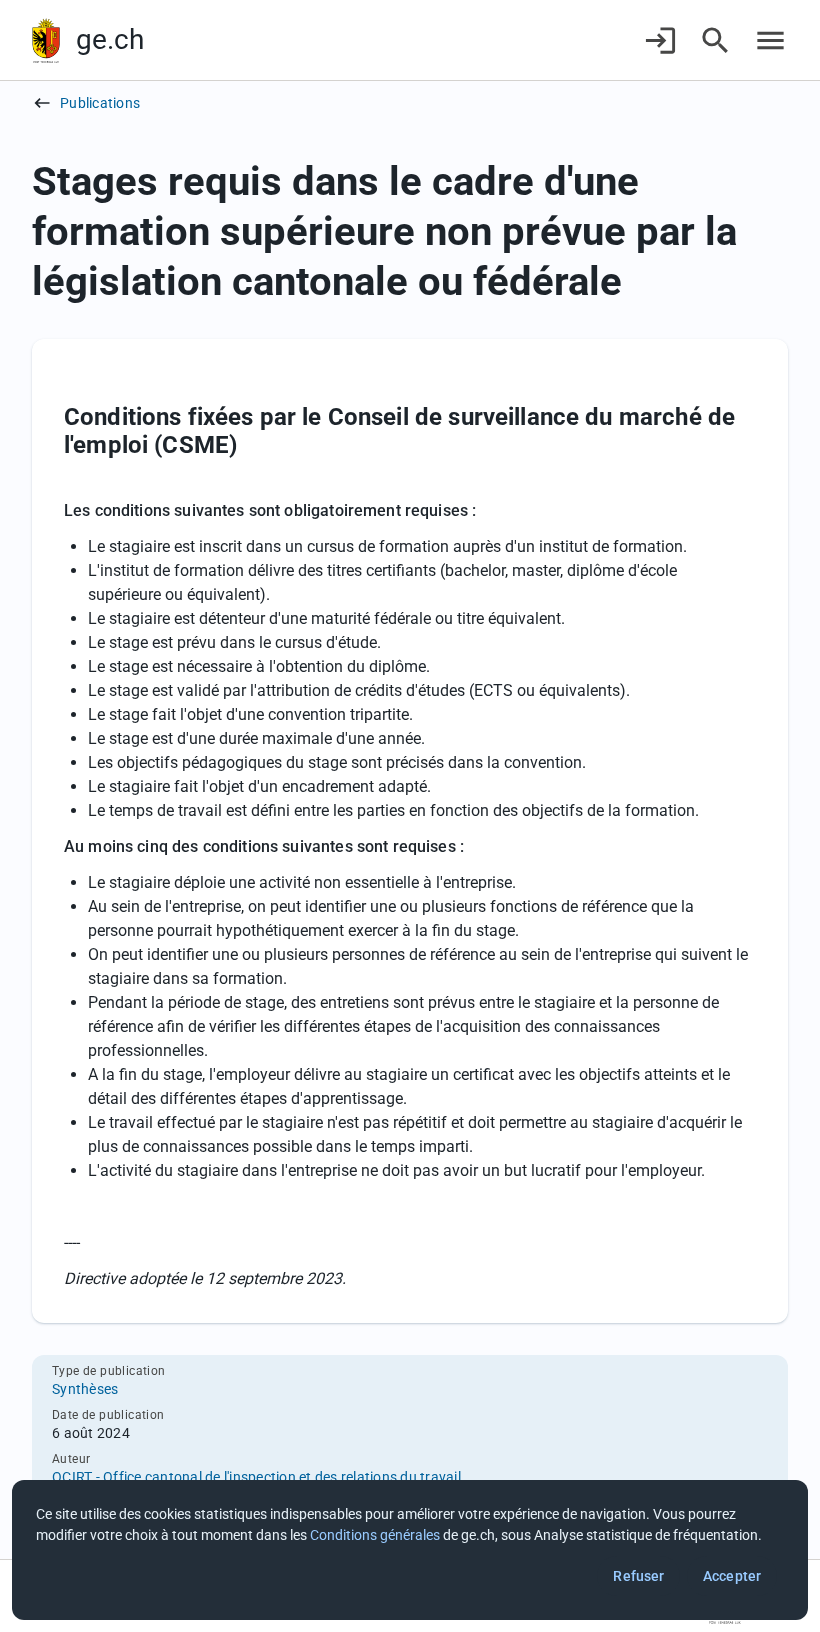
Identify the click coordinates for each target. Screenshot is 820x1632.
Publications (100, 103)
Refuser (638, 1576)
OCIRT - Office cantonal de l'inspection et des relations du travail (256, 1477)
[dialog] (410, 1550)
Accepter (732, 1576)
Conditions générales (375, 1535)
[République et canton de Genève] (46, 40)
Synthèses (85, 1389)
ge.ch (110, 39)
